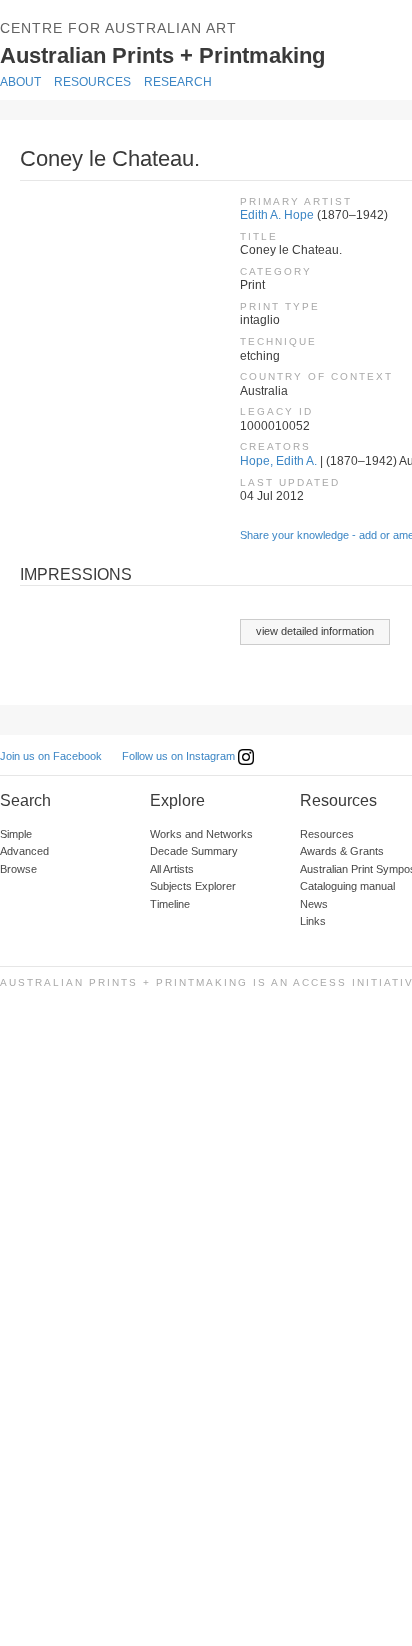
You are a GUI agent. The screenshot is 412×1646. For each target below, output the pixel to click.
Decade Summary (194, 851)
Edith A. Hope (277, 215)
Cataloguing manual (347, 886)
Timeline (170, 904)
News (314, 904)
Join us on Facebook (51, 756)
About (20, 82)
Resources (92, 82)
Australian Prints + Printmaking (192, 54)
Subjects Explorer (193, 886)
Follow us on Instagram (180, 756)
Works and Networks (201, 834)
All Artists (172, 869)
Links (313, 921)
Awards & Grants (342, 851)
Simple (16, 834)
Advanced (24, 851)
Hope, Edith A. (278, 461)
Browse (18, 869)
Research (178, 82)
